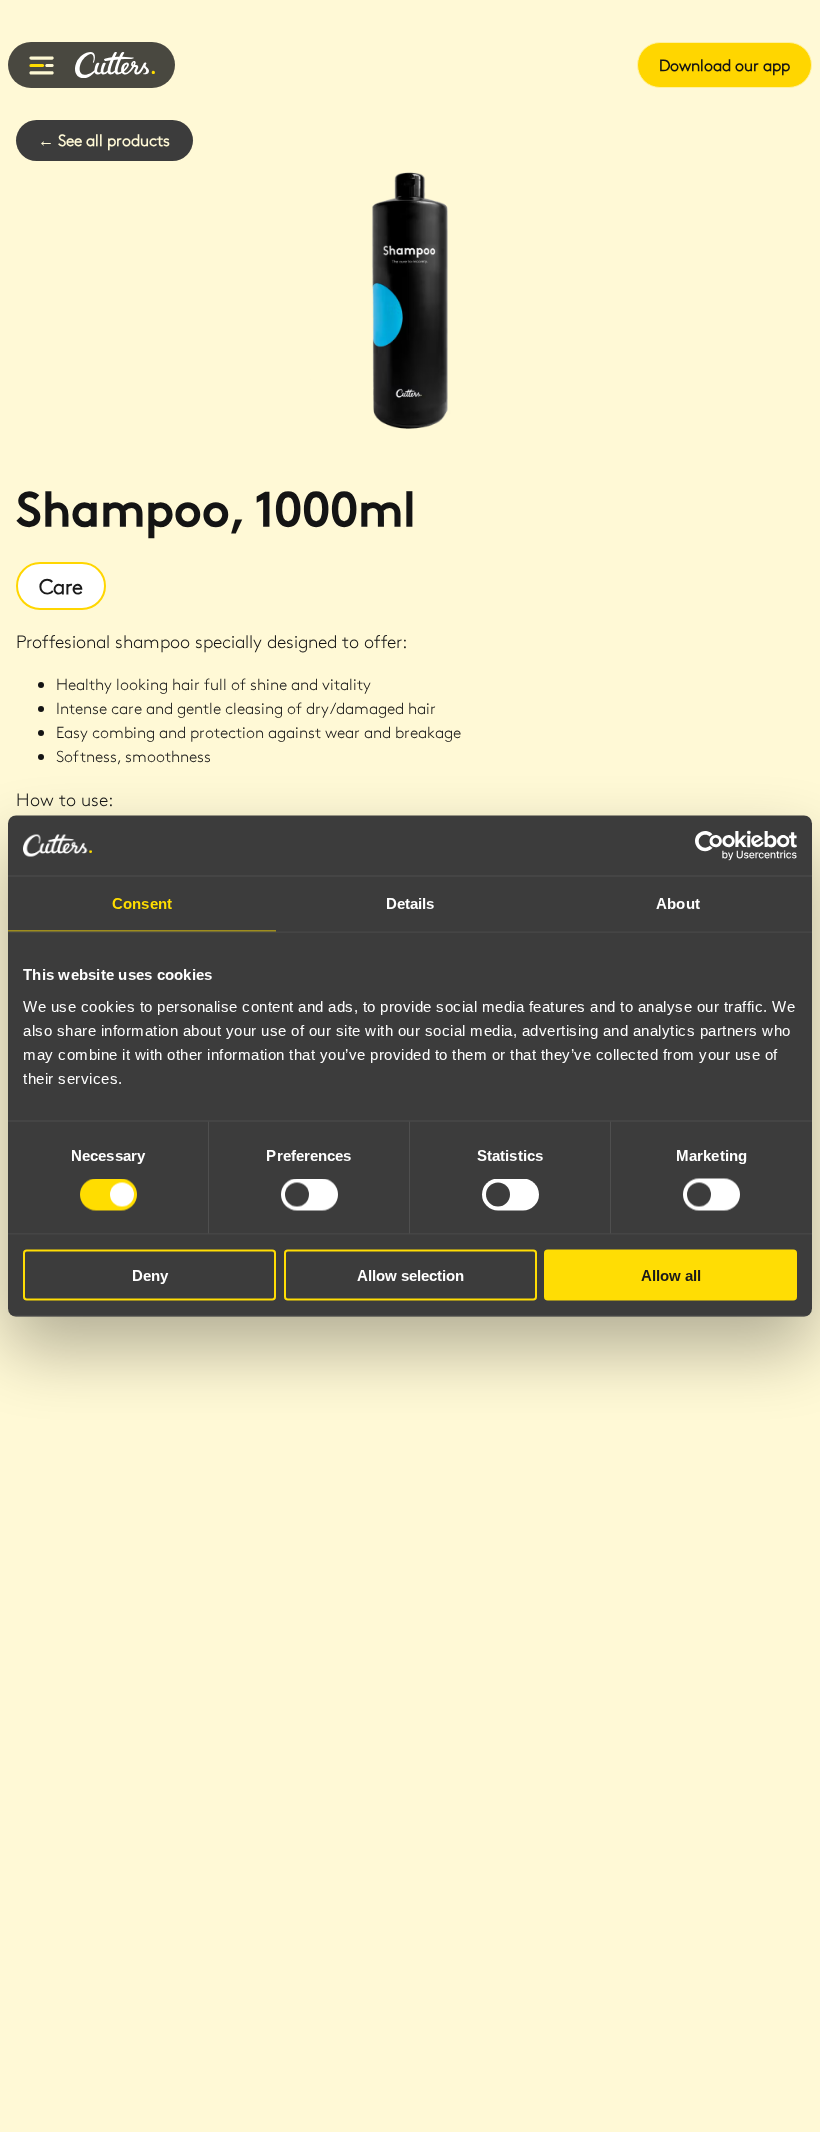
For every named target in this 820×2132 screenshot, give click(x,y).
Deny (150, 1274)
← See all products (104, 139)
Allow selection (410, 1274)
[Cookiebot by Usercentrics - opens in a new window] (709, 846)
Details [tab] (410, 903)
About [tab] (678, 903)
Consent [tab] (142, 903)
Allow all (671, 1274)
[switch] (309, 1195)
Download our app (724, 64)
